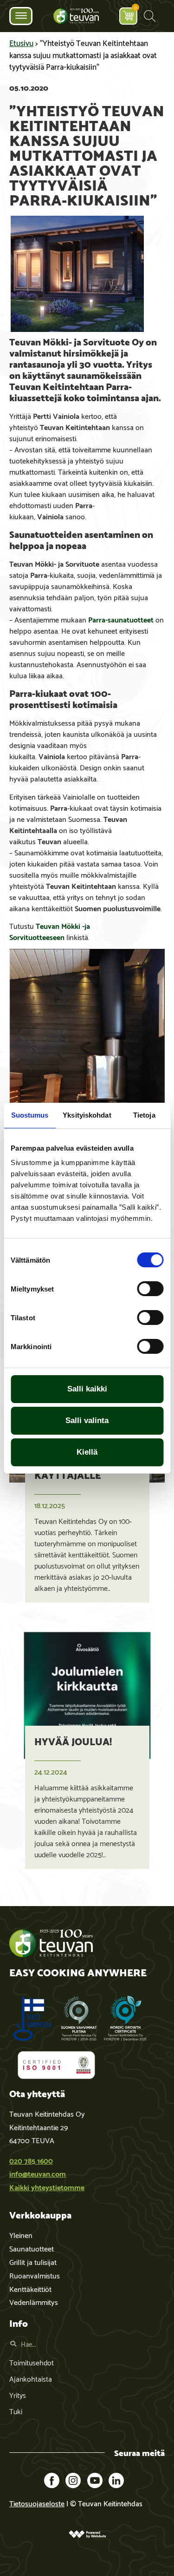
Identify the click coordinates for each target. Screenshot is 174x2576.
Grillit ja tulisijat (33, 2261)
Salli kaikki (87, 1389)
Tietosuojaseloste (37, 2503)
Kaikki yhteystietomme (47, 2187)
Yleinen (21, 2235)
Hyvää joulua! (73, 1741)
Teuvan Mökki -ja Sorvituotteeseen (50, 931)
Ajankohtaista (31, 2378)
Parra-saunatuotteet (121, 619)
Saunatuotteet (32, 2248)
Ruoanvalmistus (35, 2275)
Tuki (16, 2411)
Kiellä (87, 1452)
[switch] (150, 1289)
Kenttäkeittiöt (30, 2288)
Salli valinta (87, 1420)
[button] (150, 16)
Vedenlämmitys (34, 2301)
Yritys (18, 2394)
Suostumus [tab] (30, 1115)
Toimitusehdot (32, 2362)
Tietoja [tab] (144, 1115)
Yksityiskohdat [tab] (87, 1115)
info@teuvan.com (38, 2173)
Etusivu (21, 42)
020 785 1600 (31, 2160)
